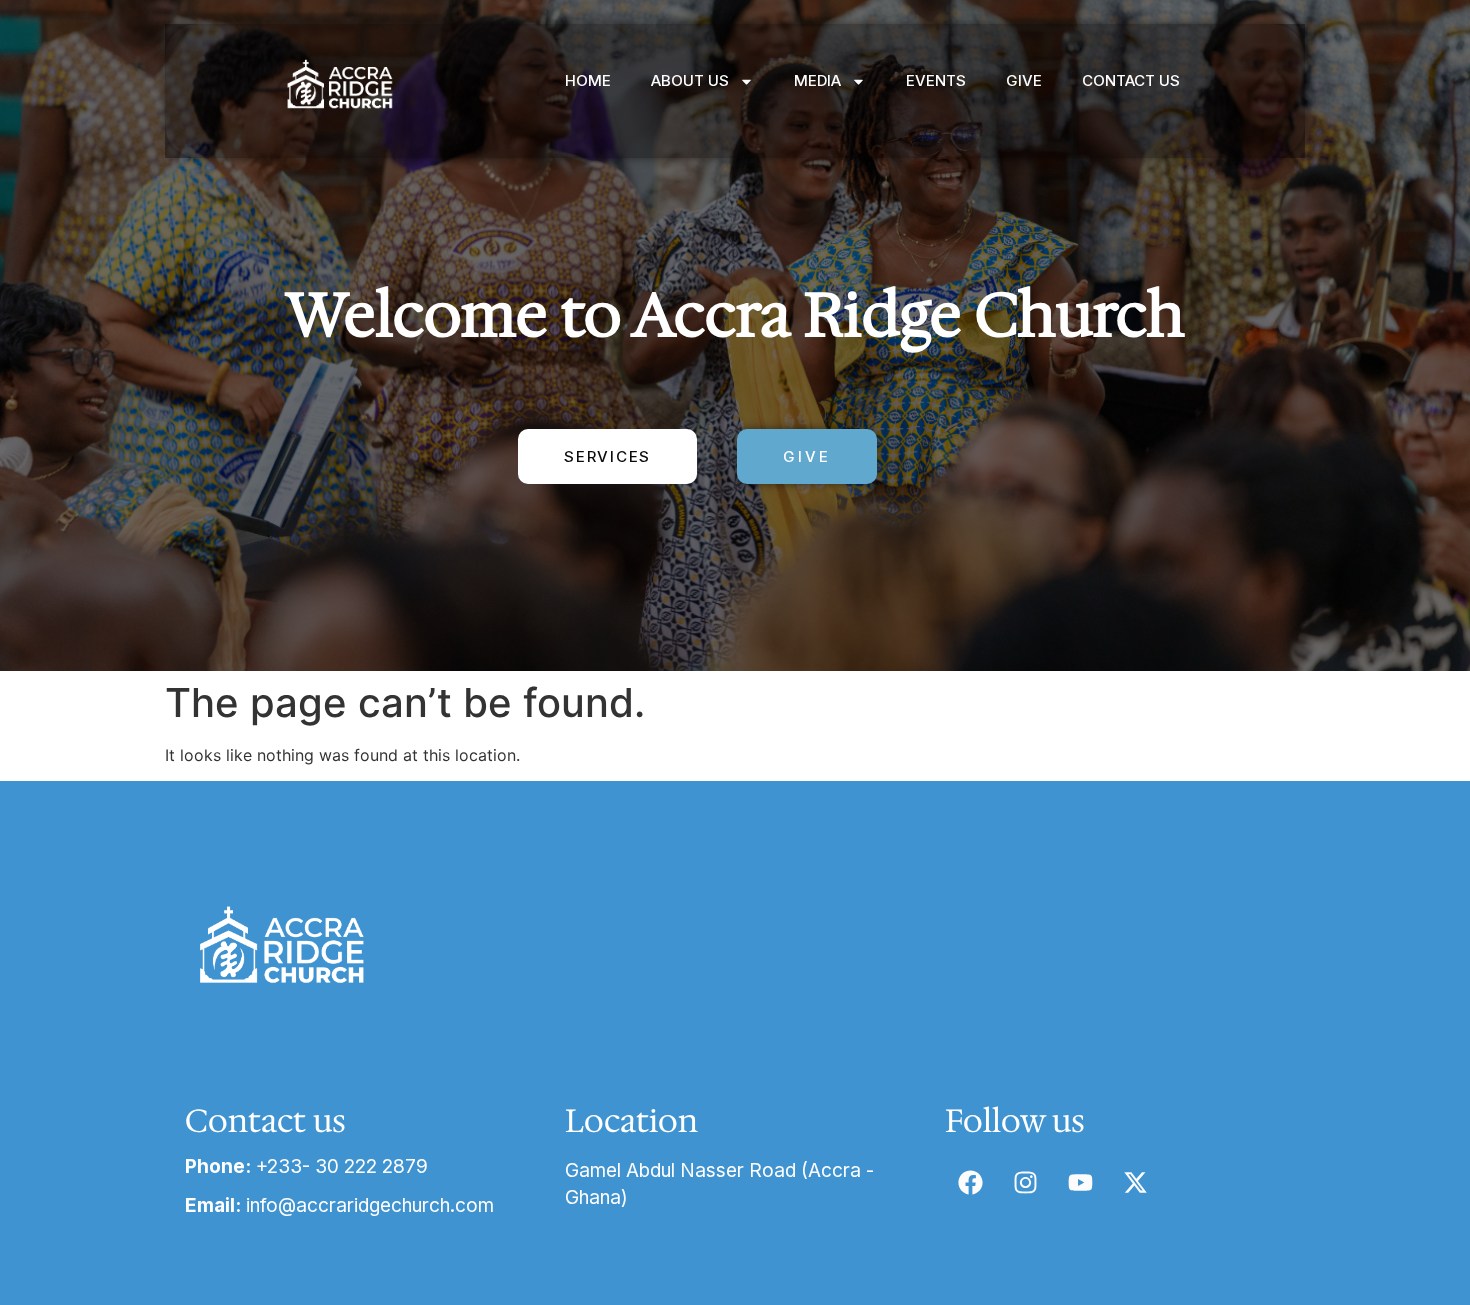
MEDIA (817, 80)
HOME (588, 80)
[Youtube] (1080, 1182)
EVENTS (936, 80)
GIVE (1024, 80)
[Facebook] (970, 1182)
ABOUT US (690, 80)
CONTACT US (1131, 80)
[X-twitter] (1135, 1182)
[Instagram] (1025, 1182)
